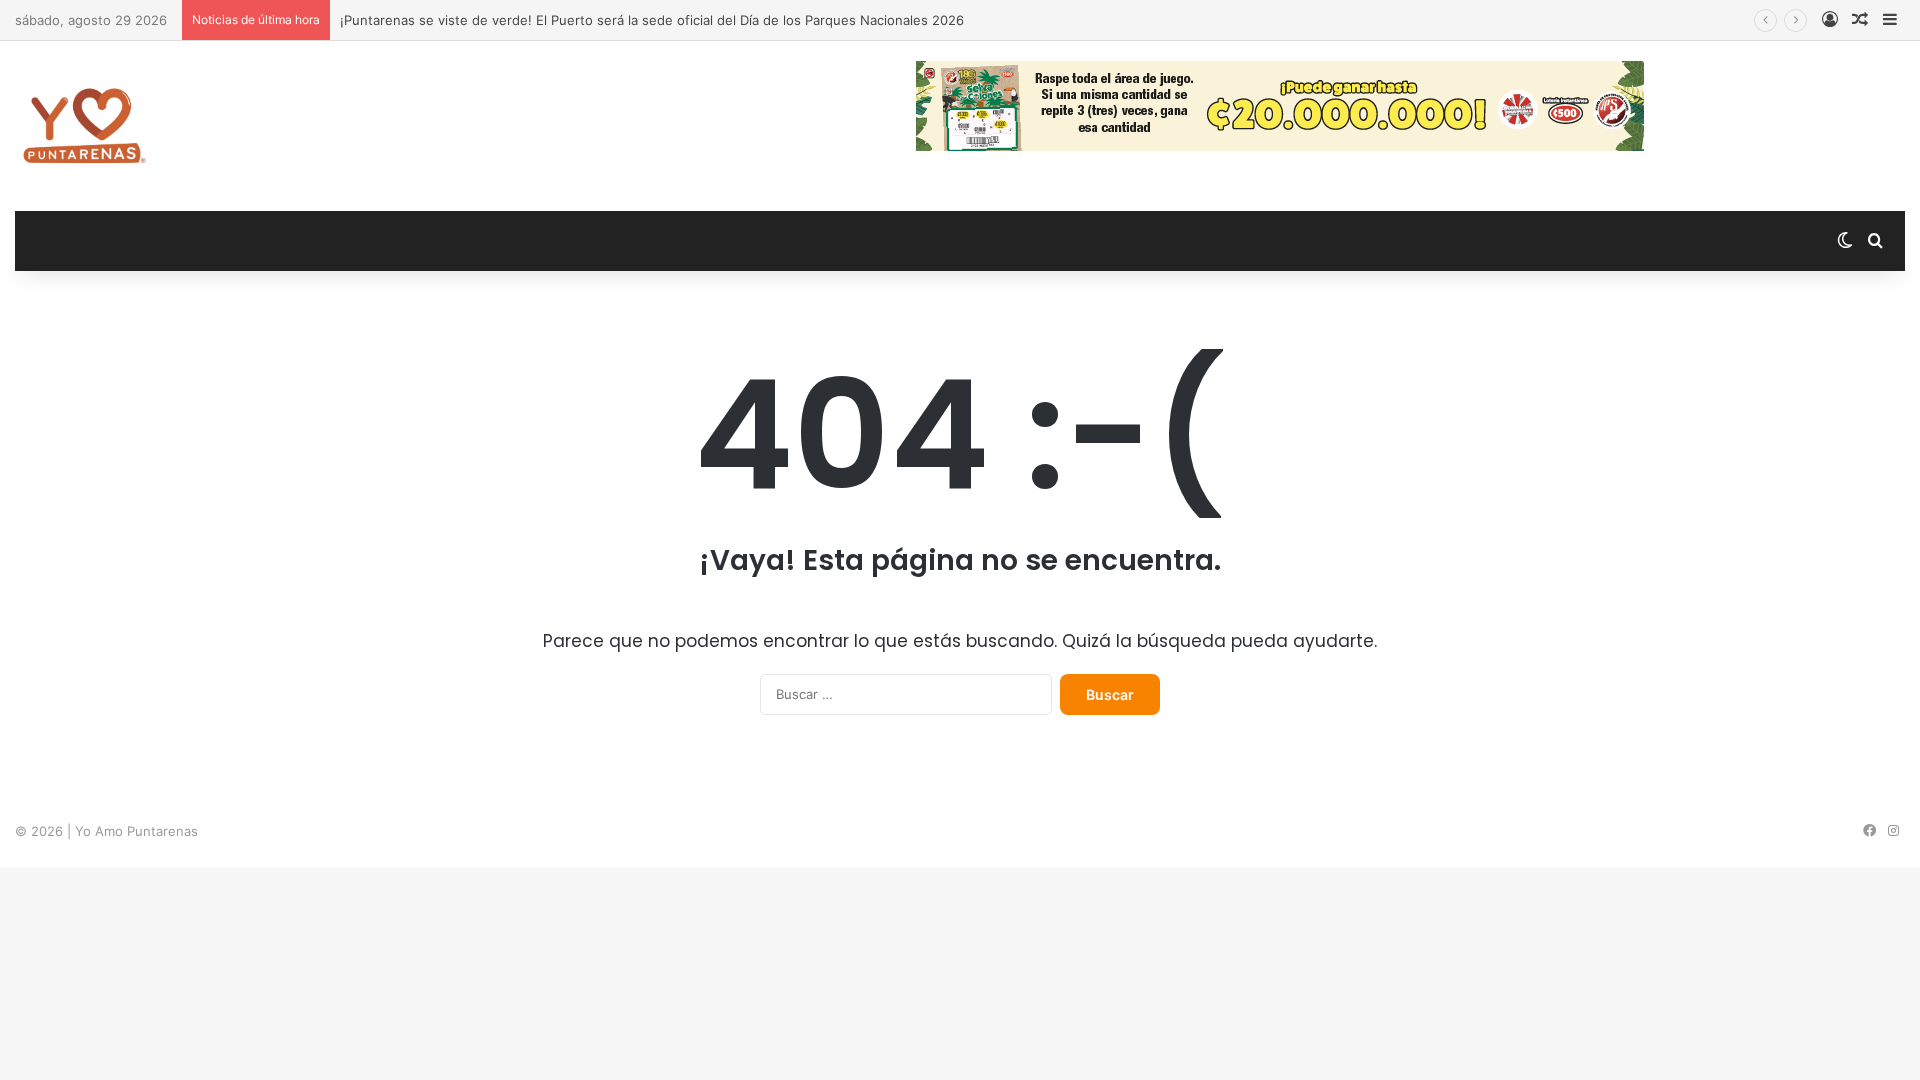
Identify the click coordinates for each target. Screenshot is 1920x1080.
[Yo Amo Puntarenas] (84, 126)
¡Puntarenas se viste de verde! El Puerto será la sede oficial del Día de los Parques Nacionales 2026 (652, 20)
